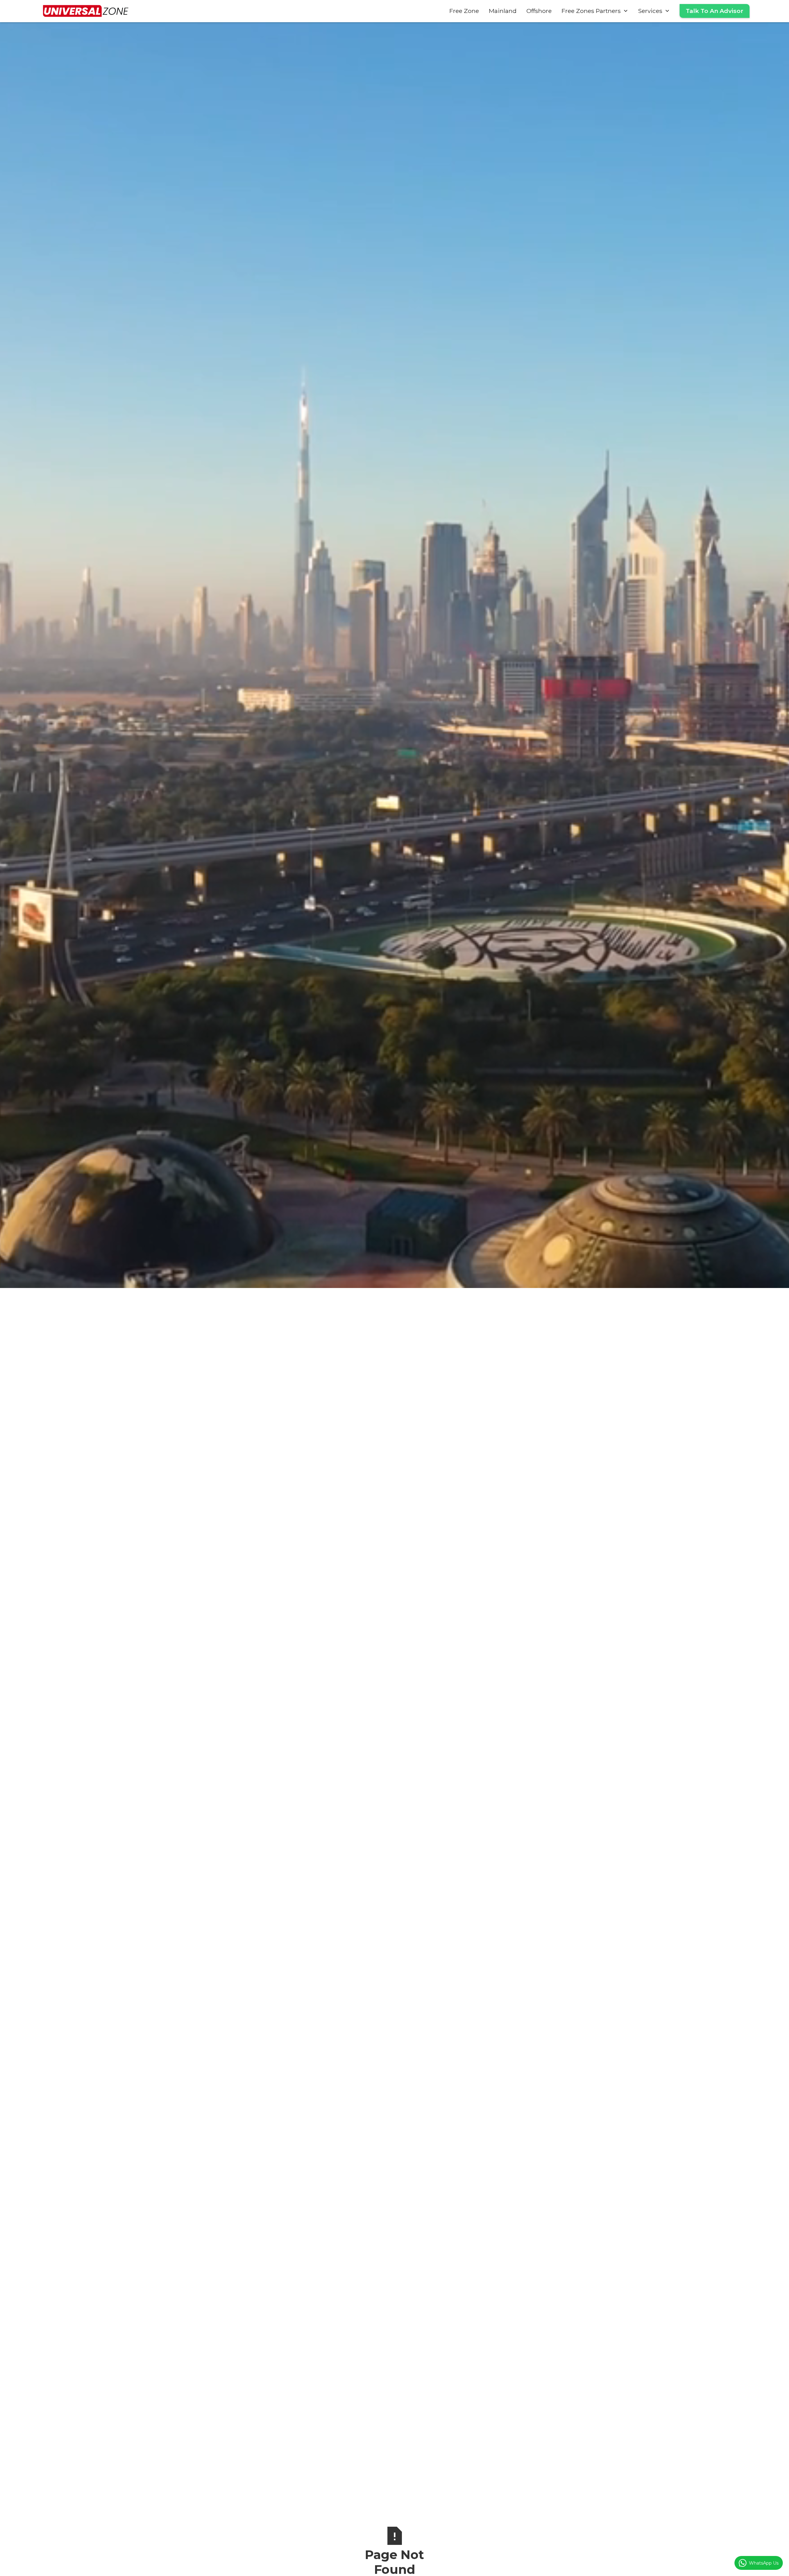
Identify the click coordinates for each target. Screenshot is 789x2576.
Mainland (503, 11)
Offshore (539, 11)
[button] (595, 11)
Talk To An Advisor (715, 11)
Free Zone (464, 11)
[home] (86, 11)
